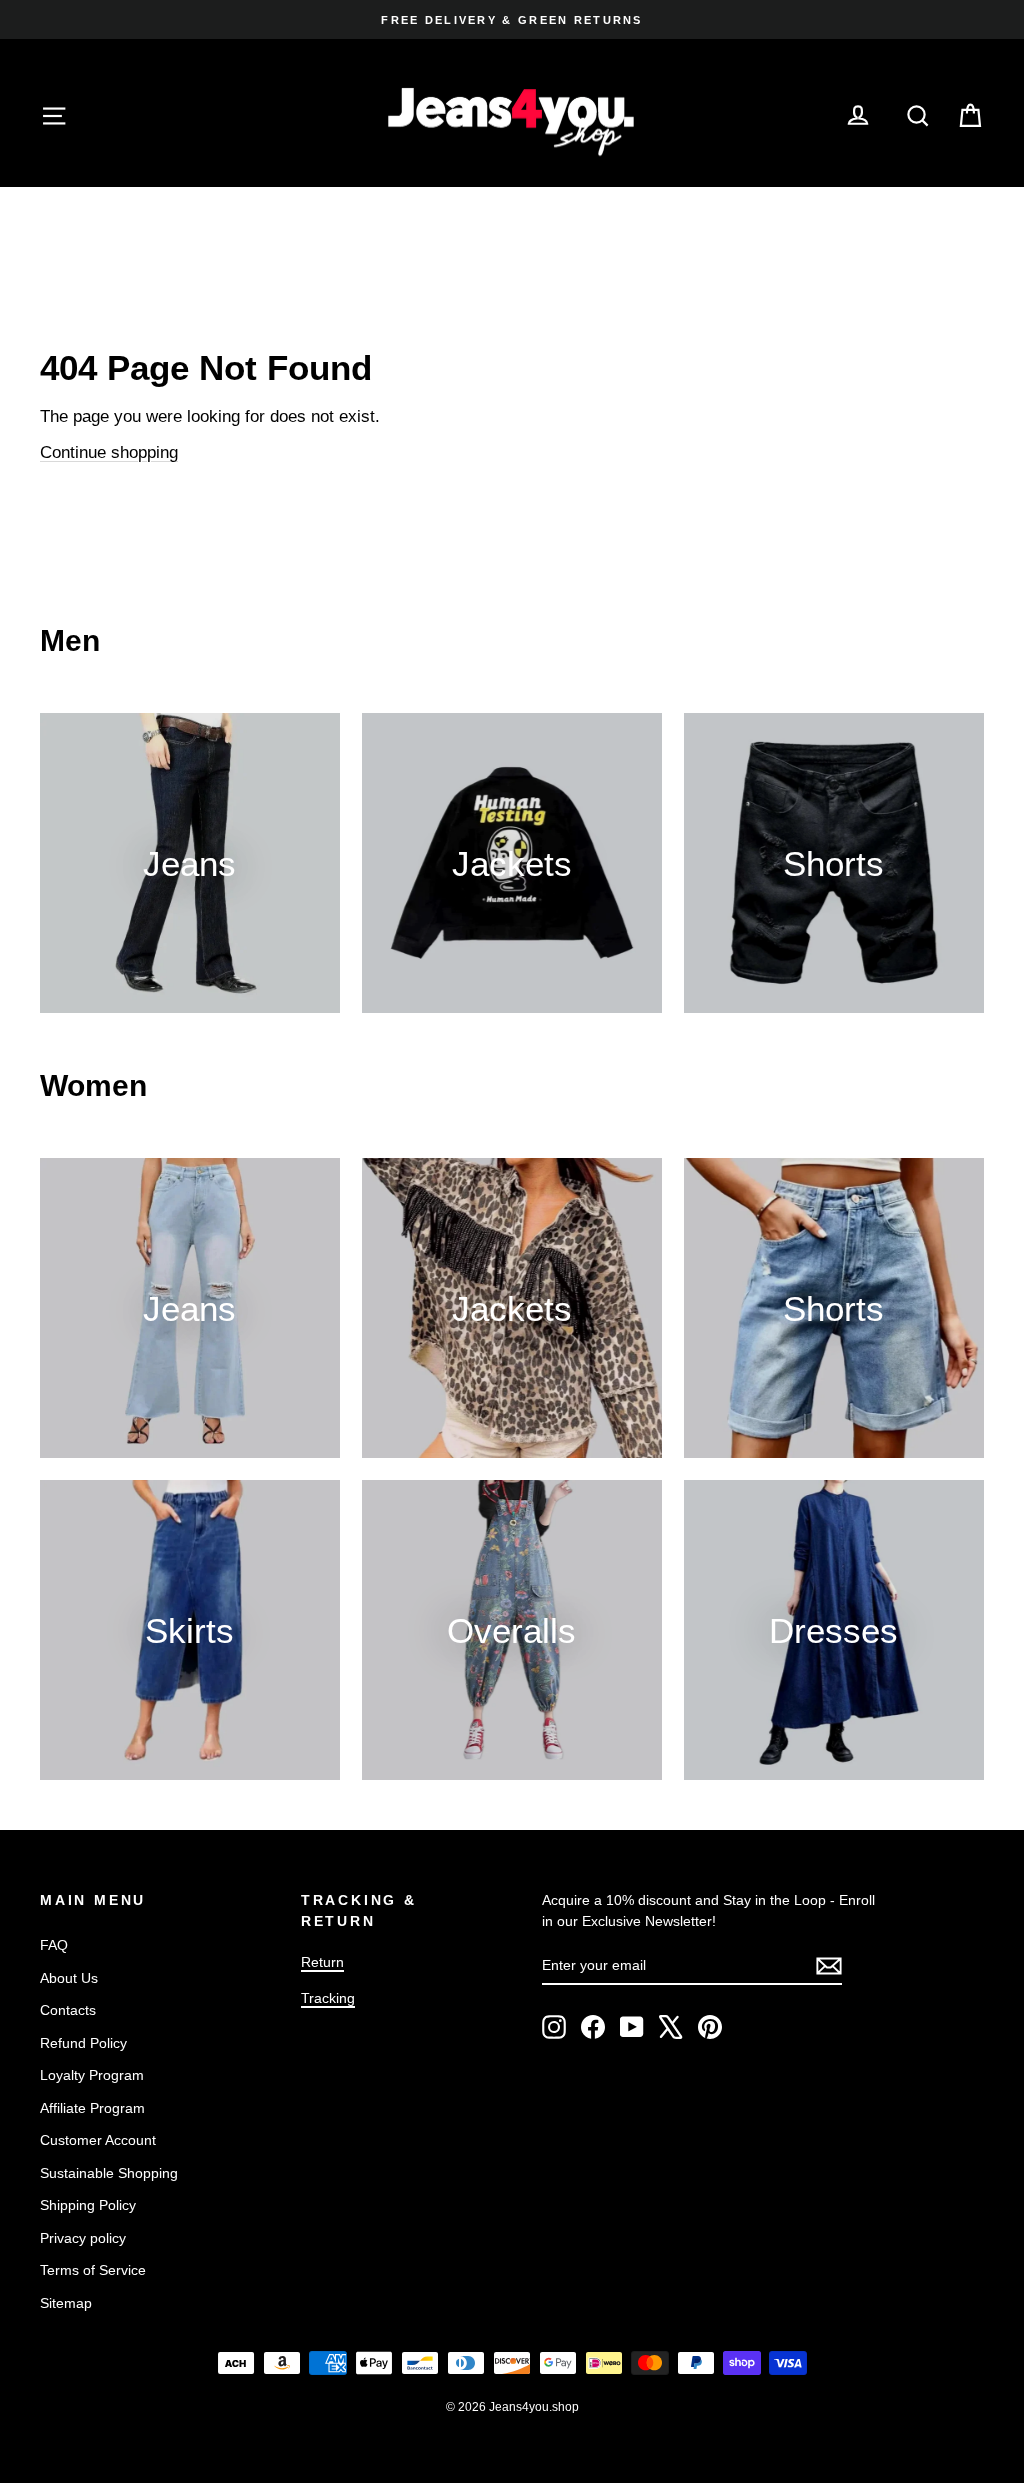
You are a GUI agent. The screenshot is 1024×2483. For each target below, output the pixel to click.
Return (322, 1962)
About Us (69, 1978)
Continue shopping (109, 452)
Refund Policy (83, 2043)
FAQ (54, 1945)
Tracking (328, 1998)
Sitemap (66, 2303)
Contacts (68, 2010)
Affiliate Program (92, 2108)
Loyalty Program (92, 2075)
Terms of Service (93, 2270)
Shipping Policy (88, 2205)
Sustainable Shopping (109, 2173)
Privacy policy (83, 2238)
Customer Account (98, 2140)
